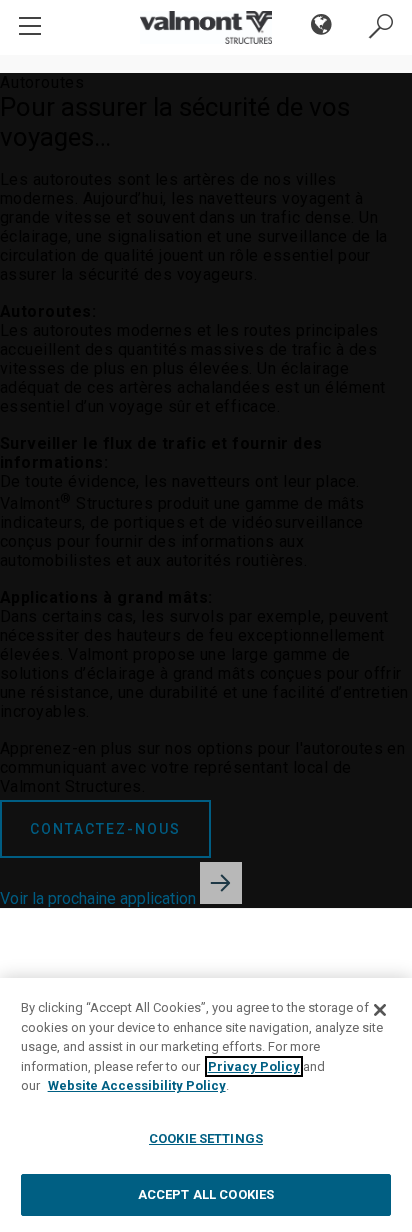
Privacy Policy (254, 1066)
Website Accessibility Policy (137, 1085)
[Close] (380, 1010)
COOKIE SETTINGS (206, 1138)
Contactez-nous (105, 829)
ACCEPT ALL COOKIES (206, 1194)
